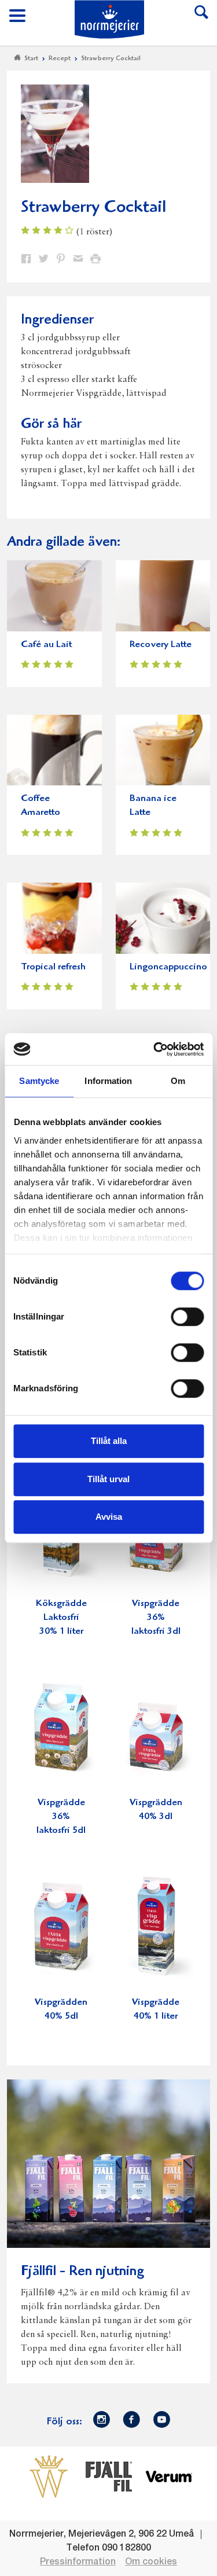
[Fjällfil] (109, 2476)
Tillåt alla (109, 1441)
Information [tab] (108, 1081)
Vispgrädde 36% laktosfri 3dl (156, 1618)
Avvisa (109, 1517)
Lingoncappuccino (168, 967)
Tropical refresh (53, 967)
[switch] (187, 1315)
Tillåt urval (108, 1479)
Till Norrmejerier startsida (109, 19)
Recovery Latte (161, 645)
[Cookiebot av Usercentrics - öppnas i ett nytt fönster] (155, 1049)
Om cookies (151, 2562)
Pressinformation (78, 2562)
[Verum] (169, 2476)
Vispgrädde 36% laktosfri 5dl (61, 1817)
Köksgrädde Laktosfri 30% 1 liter (61, 1618)
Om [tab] (178, 1081)
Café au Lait (46, 645)
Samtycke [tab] (39, 1081)
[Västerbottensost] (49, 2476)
